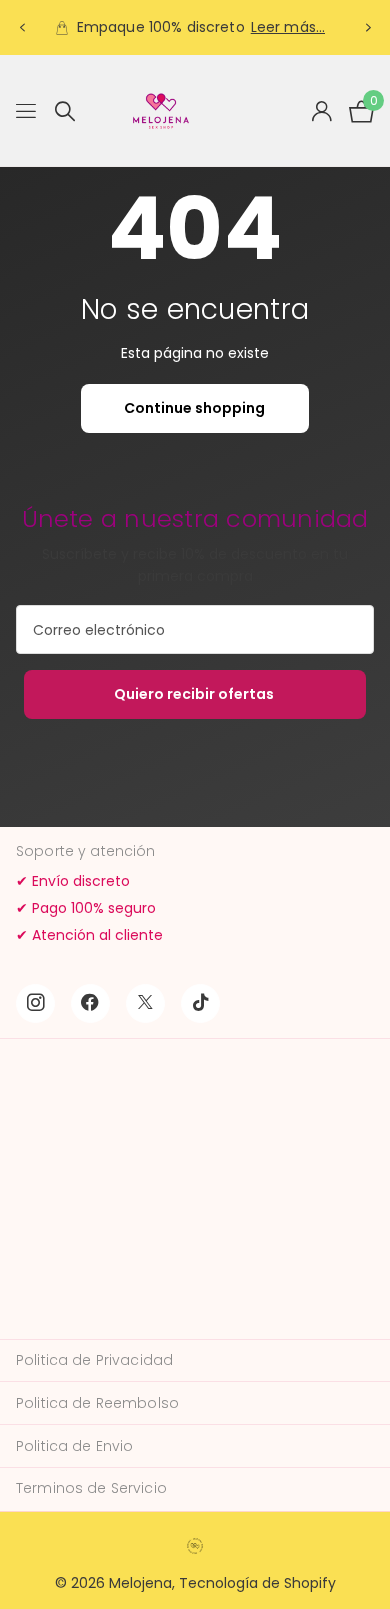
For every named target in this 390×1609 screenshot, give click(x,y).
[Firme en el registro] (321, 111)
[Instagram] (35, 1003)
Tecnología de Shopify (257, 1583)
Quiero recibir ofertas (195, 694)
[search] (65, 111)
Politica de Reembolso (97, 1403)
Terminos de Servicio (91, 1488)
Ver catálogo (27, 111)
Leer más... (288, 27)
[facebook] (90, 1003)
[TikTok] (200, 1003)
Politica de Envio (74, 1446)
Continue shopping (194, 408)
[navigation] (22, 28)
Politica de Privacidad (94, 1360)
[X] (145, 1003)
